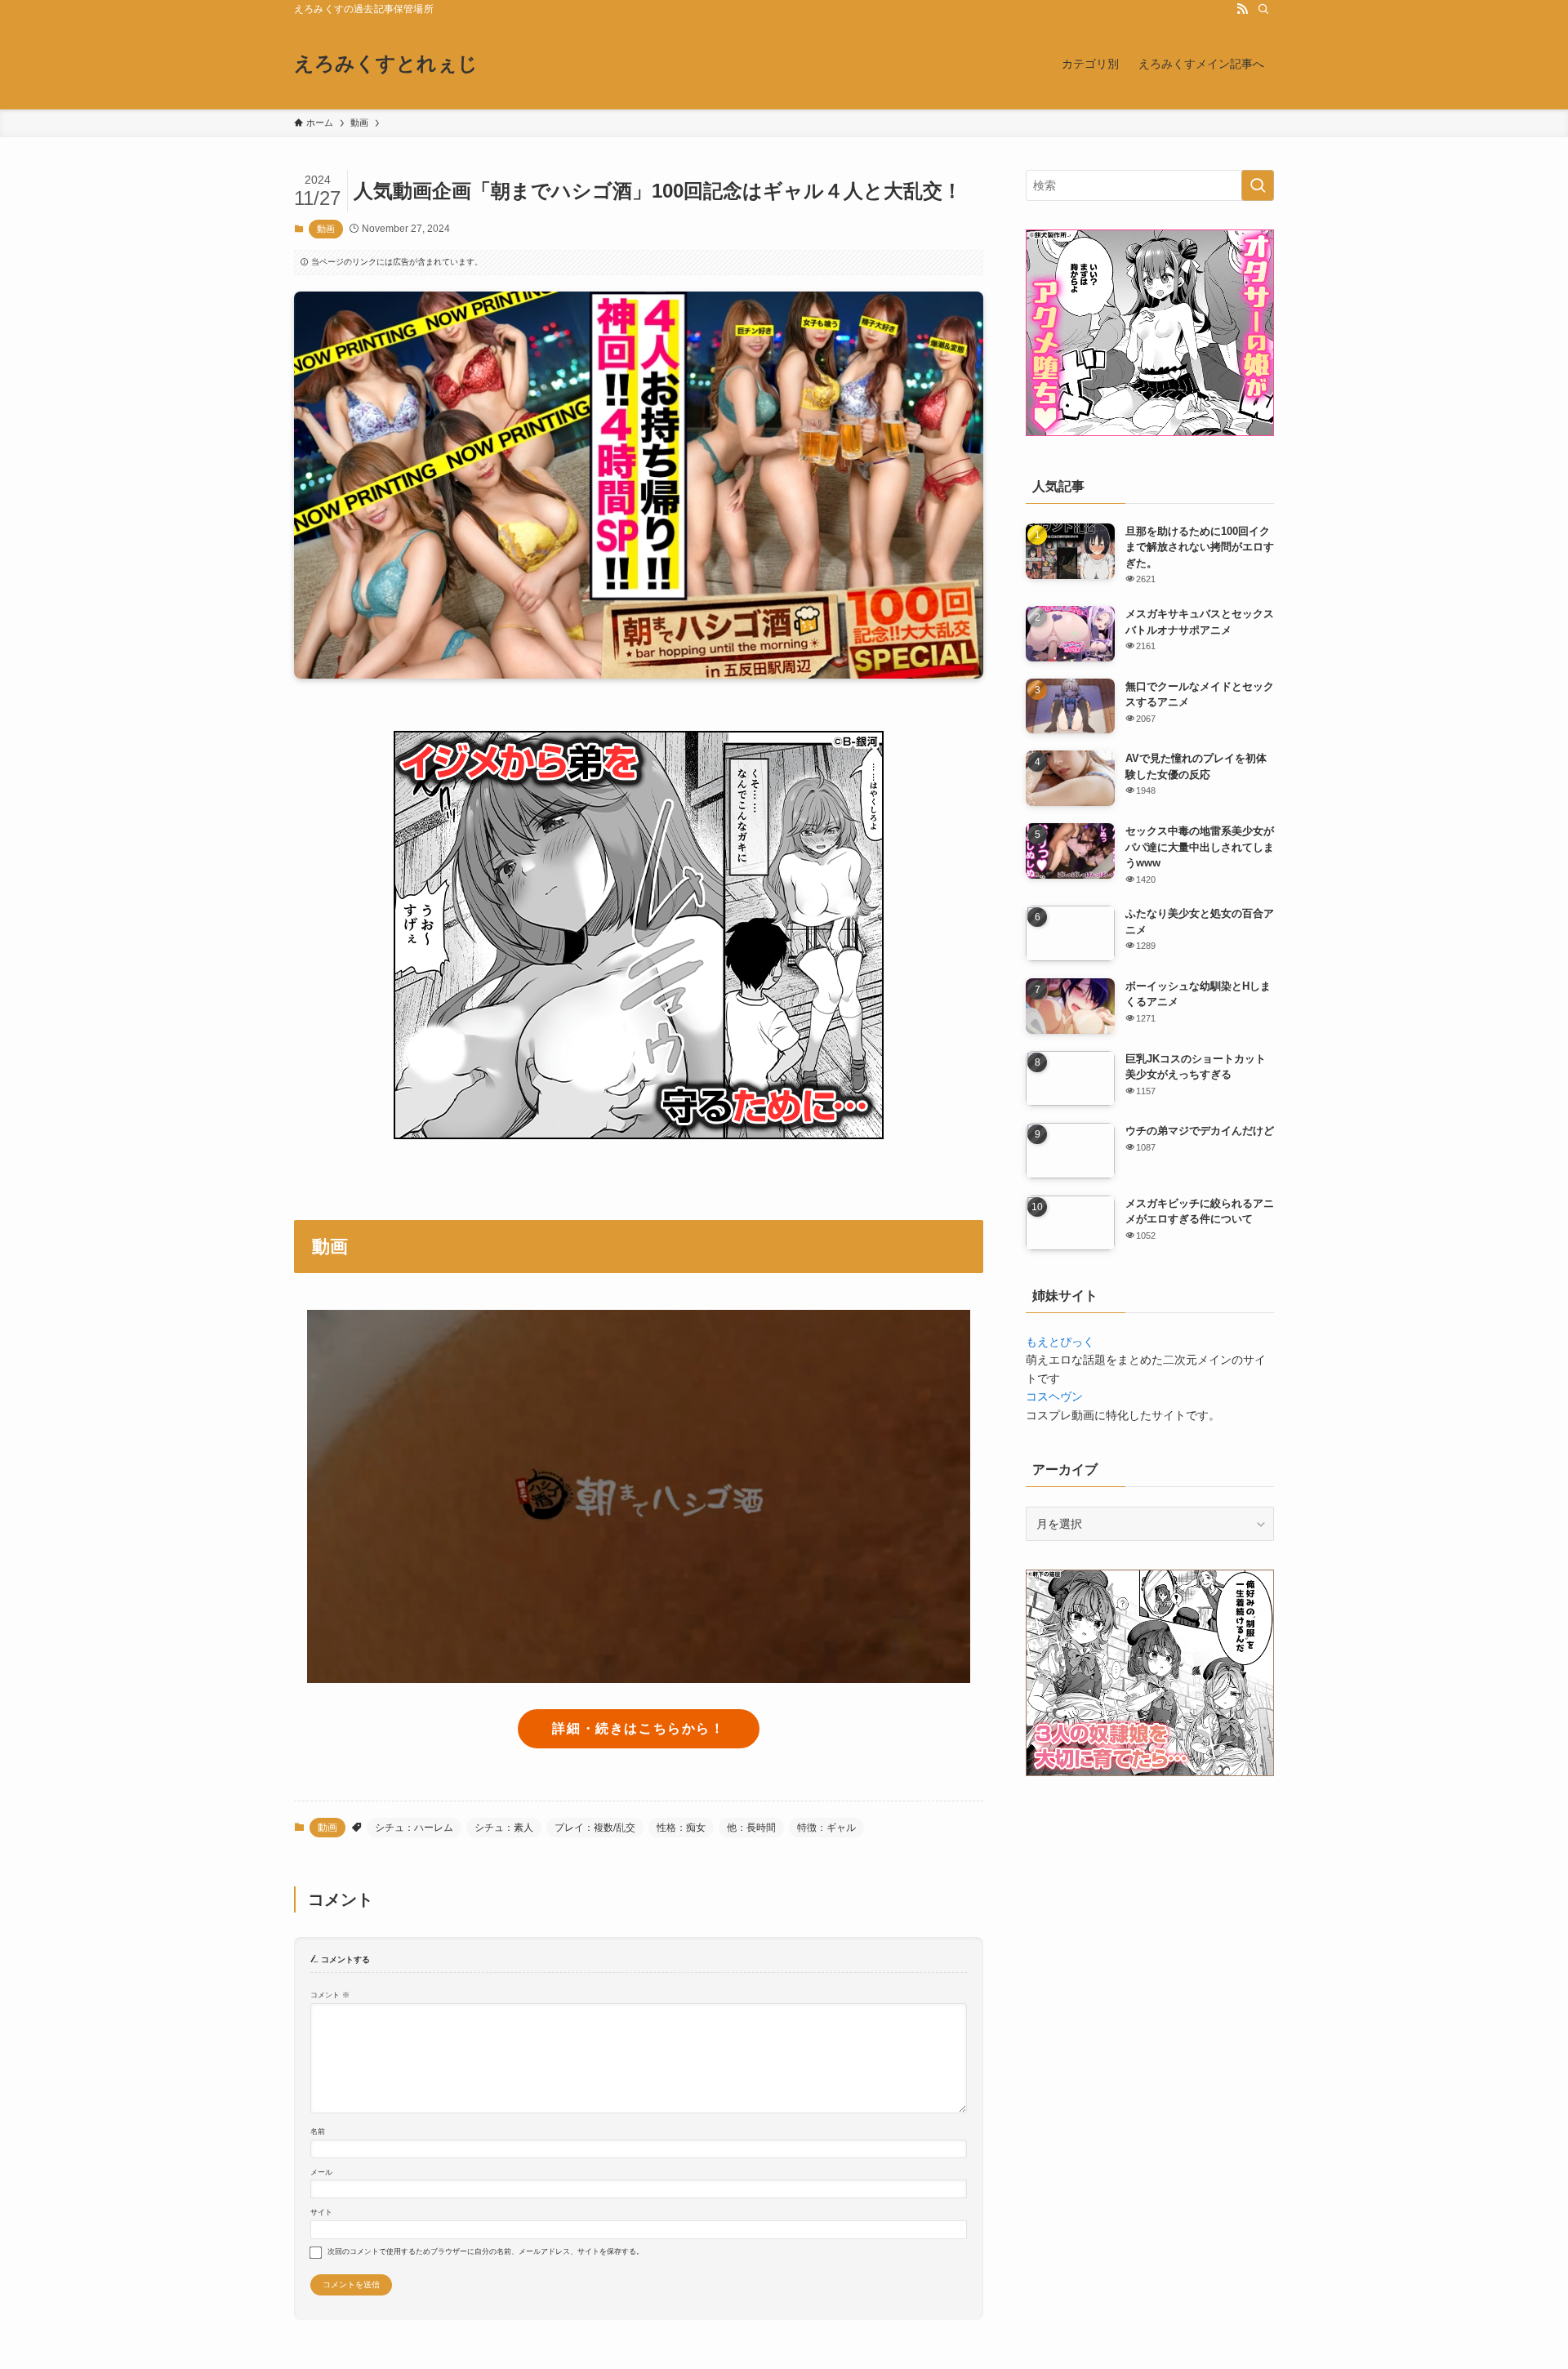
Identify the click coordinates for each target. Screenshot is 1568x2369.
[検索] (1263, 9)
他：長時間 (751, 1828)
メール (321, 2172)
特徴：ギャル (826, 1828)
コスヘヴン (1054, 1396)
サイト (321, 2212)
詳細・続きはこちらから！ (638, 1728)
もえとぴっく (1060, 1342)
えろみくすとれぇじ (386, 64)
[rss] (1242, 9)
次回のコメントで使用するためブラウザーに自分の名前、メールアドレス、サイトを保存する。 (486, 2251)
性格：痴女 (681, 1828)
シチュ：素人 (504, 1828)
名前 (318, 2131)
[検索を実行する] (1258, 185)
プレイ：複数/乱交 (595, 1828)
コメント (330, 1995)
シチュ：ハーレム (414, 1828)
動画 (326, 229)
